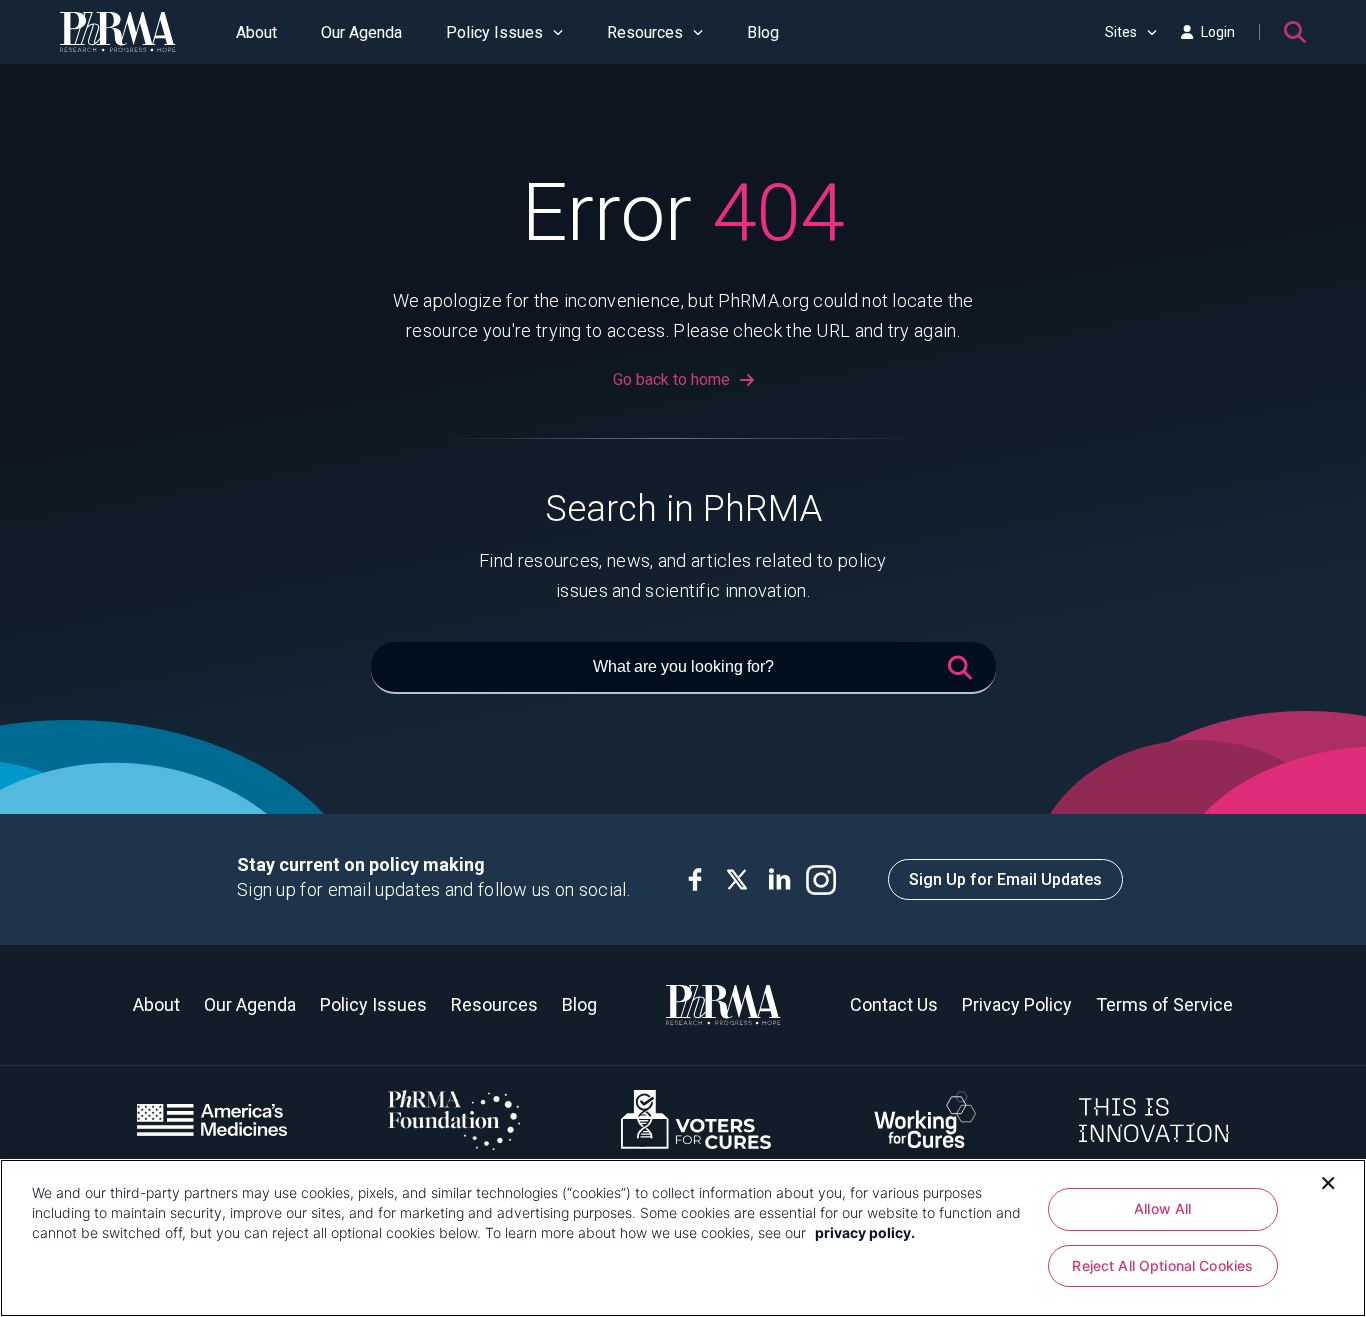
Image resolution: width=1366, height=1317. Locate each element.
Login (1218, 32)
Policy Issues (494, 32)
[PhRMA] (118, 32)
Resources (645, 32)
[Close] (1328, 1181)
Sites (1121, 32)
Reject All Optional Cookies (1162, 1266)
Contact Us (894, 1004)
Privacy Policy (1017, 1004)
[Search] (1295, 32)
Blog (763, 32)
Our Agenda (361, 32)
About (256, 32)
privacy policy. (865, 1232)
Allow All (1162, 1208)
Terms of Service (1164, 1004)
